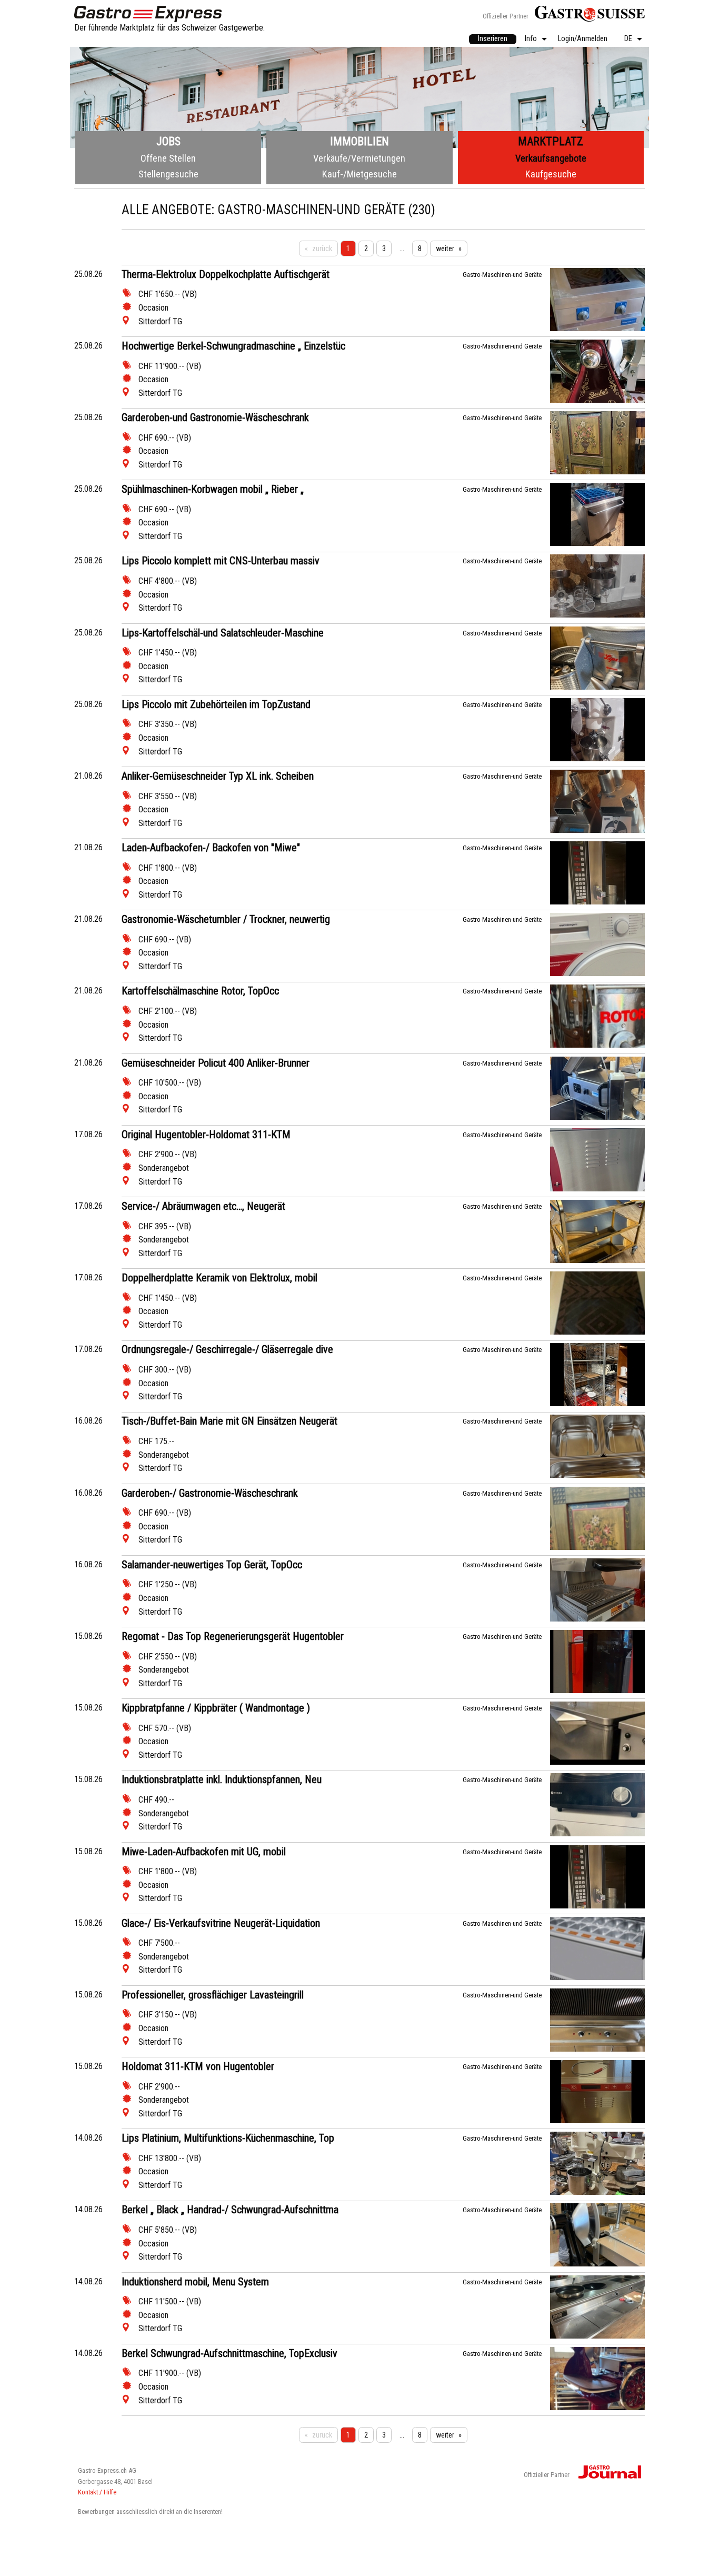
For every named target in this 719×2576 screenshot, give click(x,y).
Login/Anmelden (583, 39)
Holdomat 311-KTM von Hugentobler (198, 2066)
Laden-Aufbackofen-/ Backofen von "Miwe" (211, 848)
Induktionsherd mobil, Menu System (195, 2282)
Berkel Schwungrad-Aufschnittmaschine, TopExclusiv (229, 2353)
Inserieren (493, 39)
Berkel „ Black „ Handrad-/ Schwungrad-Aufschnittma (230, 2210)
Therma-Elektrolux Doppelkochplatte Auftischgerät (226, 274)
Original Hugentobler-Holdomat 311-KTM (206, 1135)
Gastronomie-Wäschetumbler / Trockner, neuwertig (226, 919)
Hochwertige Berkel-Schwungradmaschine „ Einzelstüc (233, 346)
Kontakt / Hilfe (97, 2492)
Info (531, 39)
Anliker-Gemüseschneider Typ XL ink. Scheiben (218, 776)
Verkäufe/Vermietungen (359, 158)
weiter (445, 248)
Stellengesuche (168, 174)
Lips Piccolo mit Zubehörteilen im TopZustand (216, 704)
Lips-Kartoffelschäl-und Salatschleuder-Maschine (223, 633)
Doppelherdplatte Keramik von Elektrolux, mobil (219, 1278)
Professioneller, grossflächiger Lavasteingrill (213, 1995)
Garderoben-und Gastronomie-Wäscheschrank (215, 417)
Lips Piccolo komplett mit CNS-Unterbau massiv (221, 561)
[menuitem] (493, 39)
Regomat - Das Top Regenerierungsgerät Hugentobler (233, 1636)
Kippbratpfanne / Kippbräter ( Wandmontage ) (216, 1708)
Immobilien (359, 141)
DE (628, 39)
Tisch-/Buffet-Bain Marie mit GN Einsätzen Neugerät (229, 1421)
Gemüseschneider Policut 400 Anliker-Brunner (216, 1063)
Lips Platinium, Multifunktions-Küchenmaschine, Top (228, 2138)
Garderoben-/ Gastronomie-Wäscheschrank (210, 1493)
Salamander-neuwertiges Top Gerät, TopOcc (212, 1565)
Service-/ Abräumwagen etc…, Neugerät (203, 1206)
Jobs (168, 141)
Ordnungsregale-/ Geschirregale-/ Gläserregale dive (227, 1349)
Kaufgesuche (551, 174)
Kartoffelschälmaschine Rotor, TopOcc (200, 991)
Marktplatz (551, 141)
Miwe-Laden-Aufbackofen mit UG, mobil (204, 1852)
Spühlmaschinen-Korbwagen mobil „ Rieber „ (213, 489)
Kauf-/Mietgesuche (359, 174)
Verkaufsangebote (551, 158)
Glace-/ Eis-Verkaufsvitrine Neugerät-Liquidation (221, 1923)
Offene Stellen (168, 158)
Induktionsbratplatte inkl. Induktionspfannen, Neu (222, 1779)
